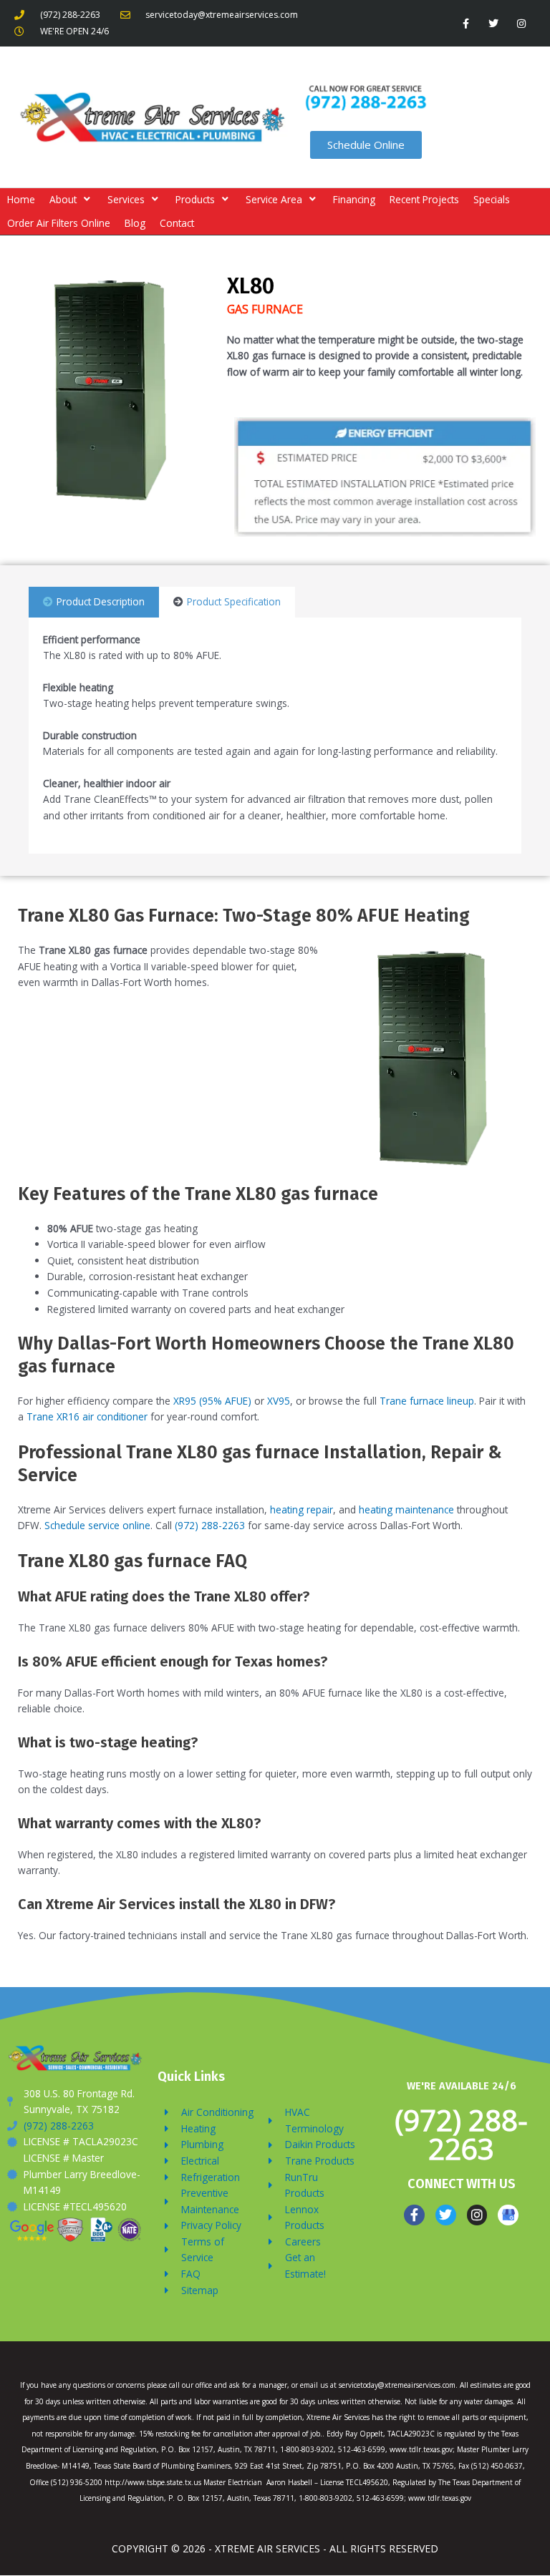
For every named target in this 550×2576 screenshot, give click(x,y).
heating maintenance (406, 1509)
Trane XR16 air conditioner (87, 1416)
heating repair (301, 1509)
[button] (71, 200)
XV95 (279, 1401)
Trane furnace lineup (427, 1401)
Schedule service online (97, 1525)
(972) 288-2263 (210, 1525)
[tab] (94, 602)
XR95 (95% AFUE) (212, 1401)
